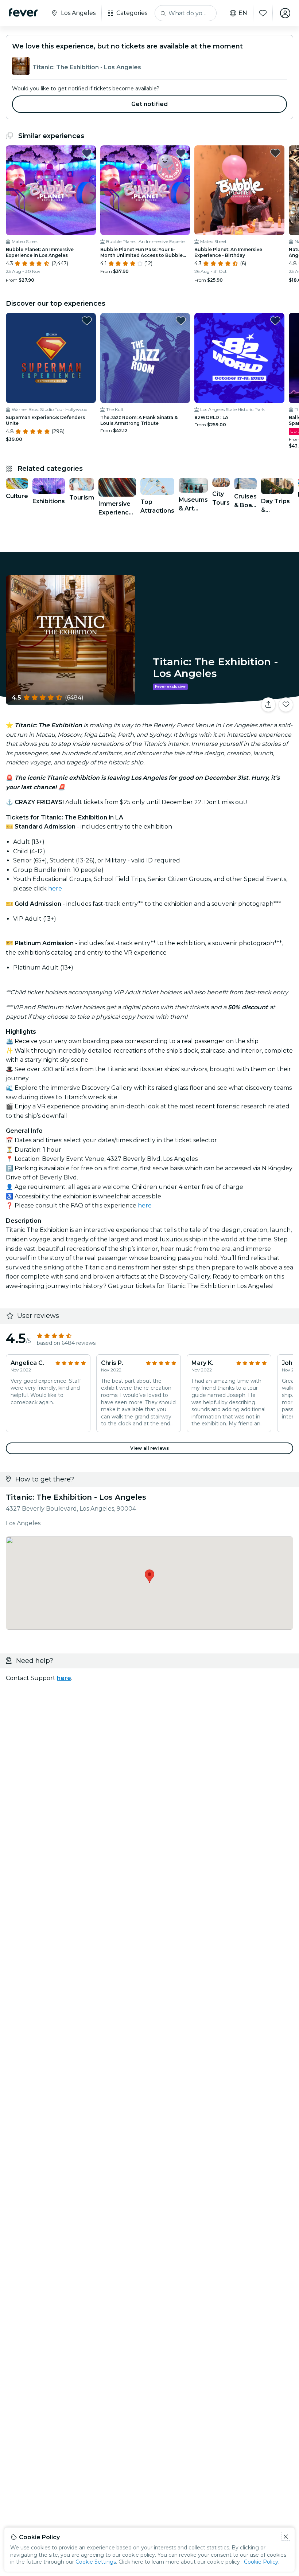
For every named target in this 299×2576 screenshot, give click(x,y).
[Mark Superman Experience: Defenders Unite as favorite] (87, 321)
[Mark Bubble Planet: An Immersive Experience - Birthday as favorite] (275, 153)
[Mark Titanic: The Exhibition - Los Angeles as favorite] (286, 705)
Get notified (150, 104)
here (55, 888)
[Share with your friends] (268, 705)
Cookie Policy (261, 2562)
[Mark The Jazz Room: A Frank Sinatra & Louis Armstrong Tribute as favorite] (181, 321)
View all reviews (149, 1448)
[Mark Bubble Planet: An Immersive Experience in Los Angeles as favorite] (87, 153)
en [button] (243, 13)
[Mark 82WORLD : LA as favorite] (275, 321)
